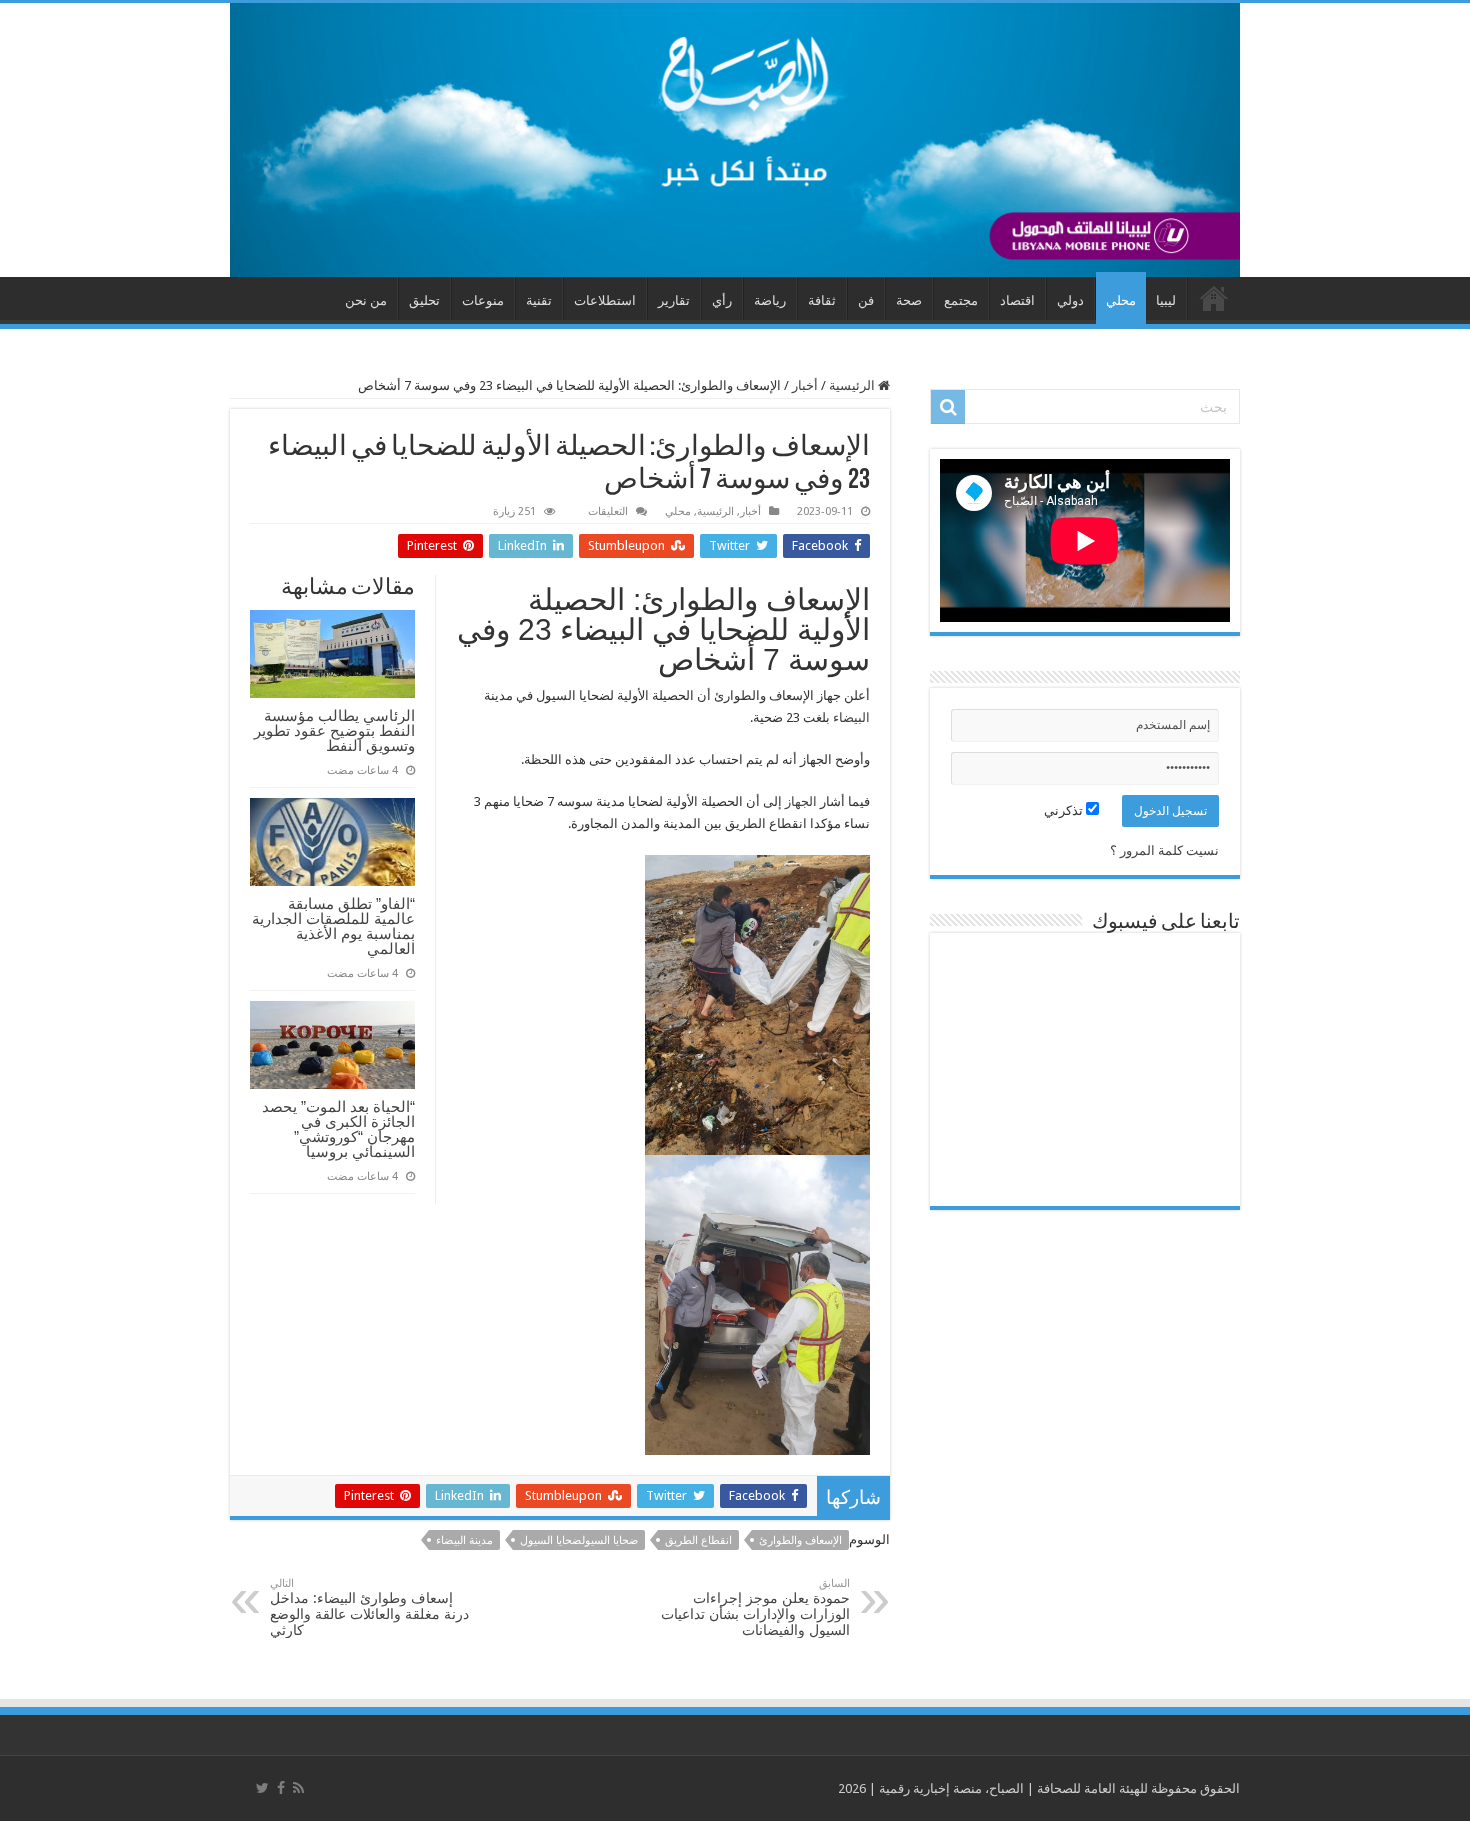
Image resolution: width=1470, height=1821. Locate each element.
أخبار (805, 385)
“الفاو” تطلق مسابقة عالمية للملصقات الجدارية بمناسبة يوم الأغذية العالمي (333, 926)
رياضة (770, 300)
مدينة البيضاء (464, 1540)
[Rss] (298, 1788)
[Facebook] (281, 1788)
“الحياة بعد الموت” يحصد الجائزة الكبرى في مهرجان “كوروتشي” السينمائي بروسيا (338, 1129)
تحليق (424, 300)
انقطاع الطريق (698, 1540)
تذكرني (1065, 810)
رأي (722, 300)
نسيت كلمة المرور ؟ (1164, 850)
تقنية (539, 300)
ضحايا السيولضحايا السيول (579, 1540)
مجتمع (961, 300)
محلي (1121, 300)
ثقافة (822, 300)
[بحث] (948, 407)
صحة (909, 300)
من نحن (366, 300)
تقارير (674, 300)
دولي (1070, 300)
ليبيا (1166, 300)
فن (866, 300)
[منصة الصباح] (735, 140)
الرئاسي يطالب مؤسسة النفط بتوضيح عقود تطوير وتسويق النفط (334, 730)
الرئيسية (853, 385)
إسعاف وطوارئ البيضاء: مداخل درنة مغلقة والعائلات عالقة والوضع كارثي (369, 1607)
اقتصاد (1017, 300)
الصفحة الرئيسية (1214, 298)
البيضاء (850, 717)
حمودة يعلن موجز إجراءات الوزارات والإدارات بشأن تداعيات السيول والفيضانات (755, 1607)
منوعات (483, 300)
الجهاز (801, 801)
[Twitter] (262, 1788)
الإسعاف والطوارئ (800, 1540)
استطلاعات (605, 300)
